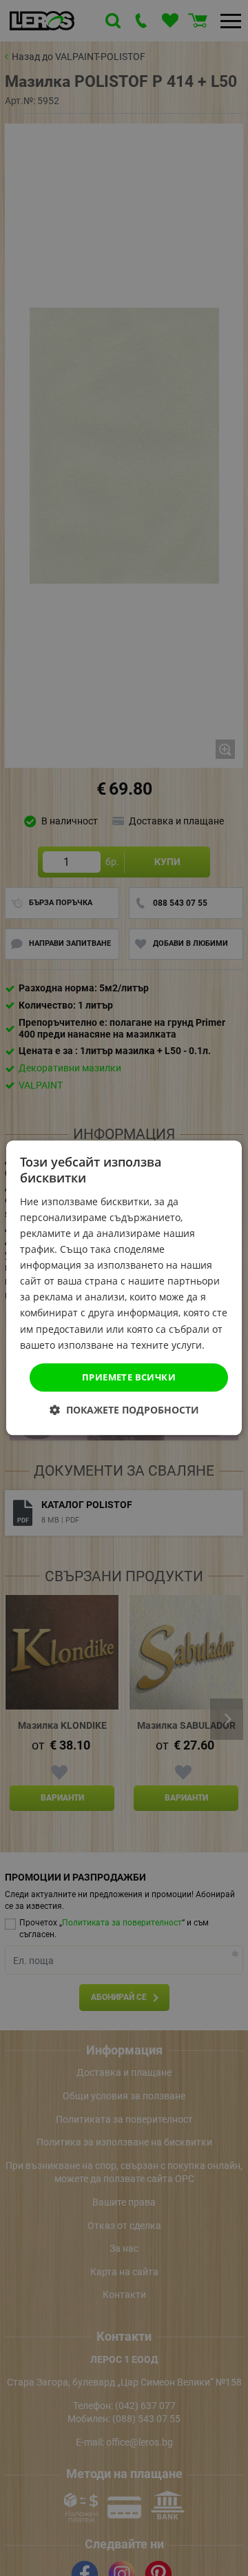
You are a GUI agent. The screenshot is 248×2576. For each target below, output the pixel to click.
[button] (124, 1410)
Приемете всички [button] (129, 1377)
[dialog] (124, 1288)
